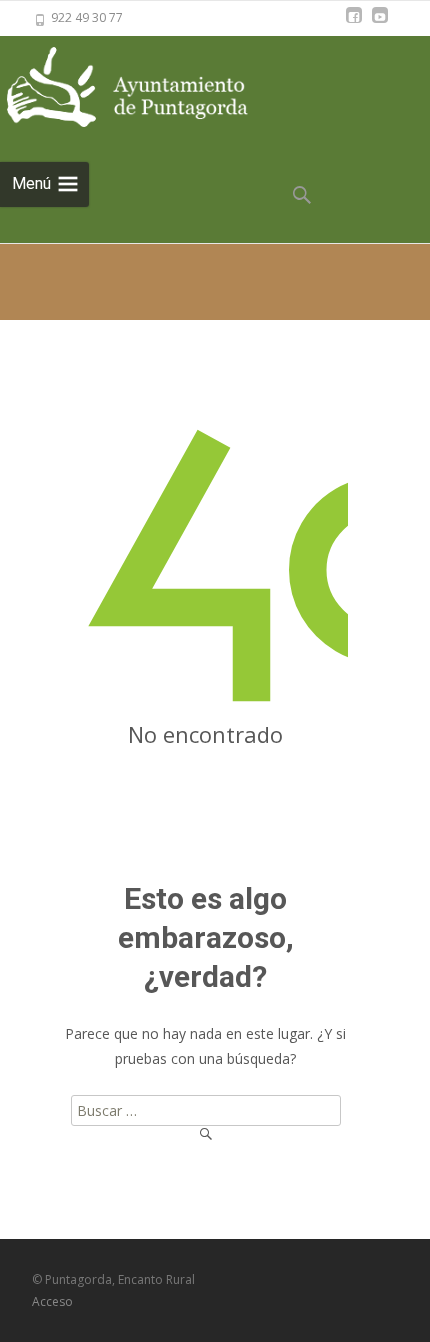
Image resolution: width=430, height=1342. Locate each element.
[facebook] (354, 24)
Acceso (52, 1301)
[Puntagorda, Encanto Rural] (150, 88)
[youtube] (380, 24)
